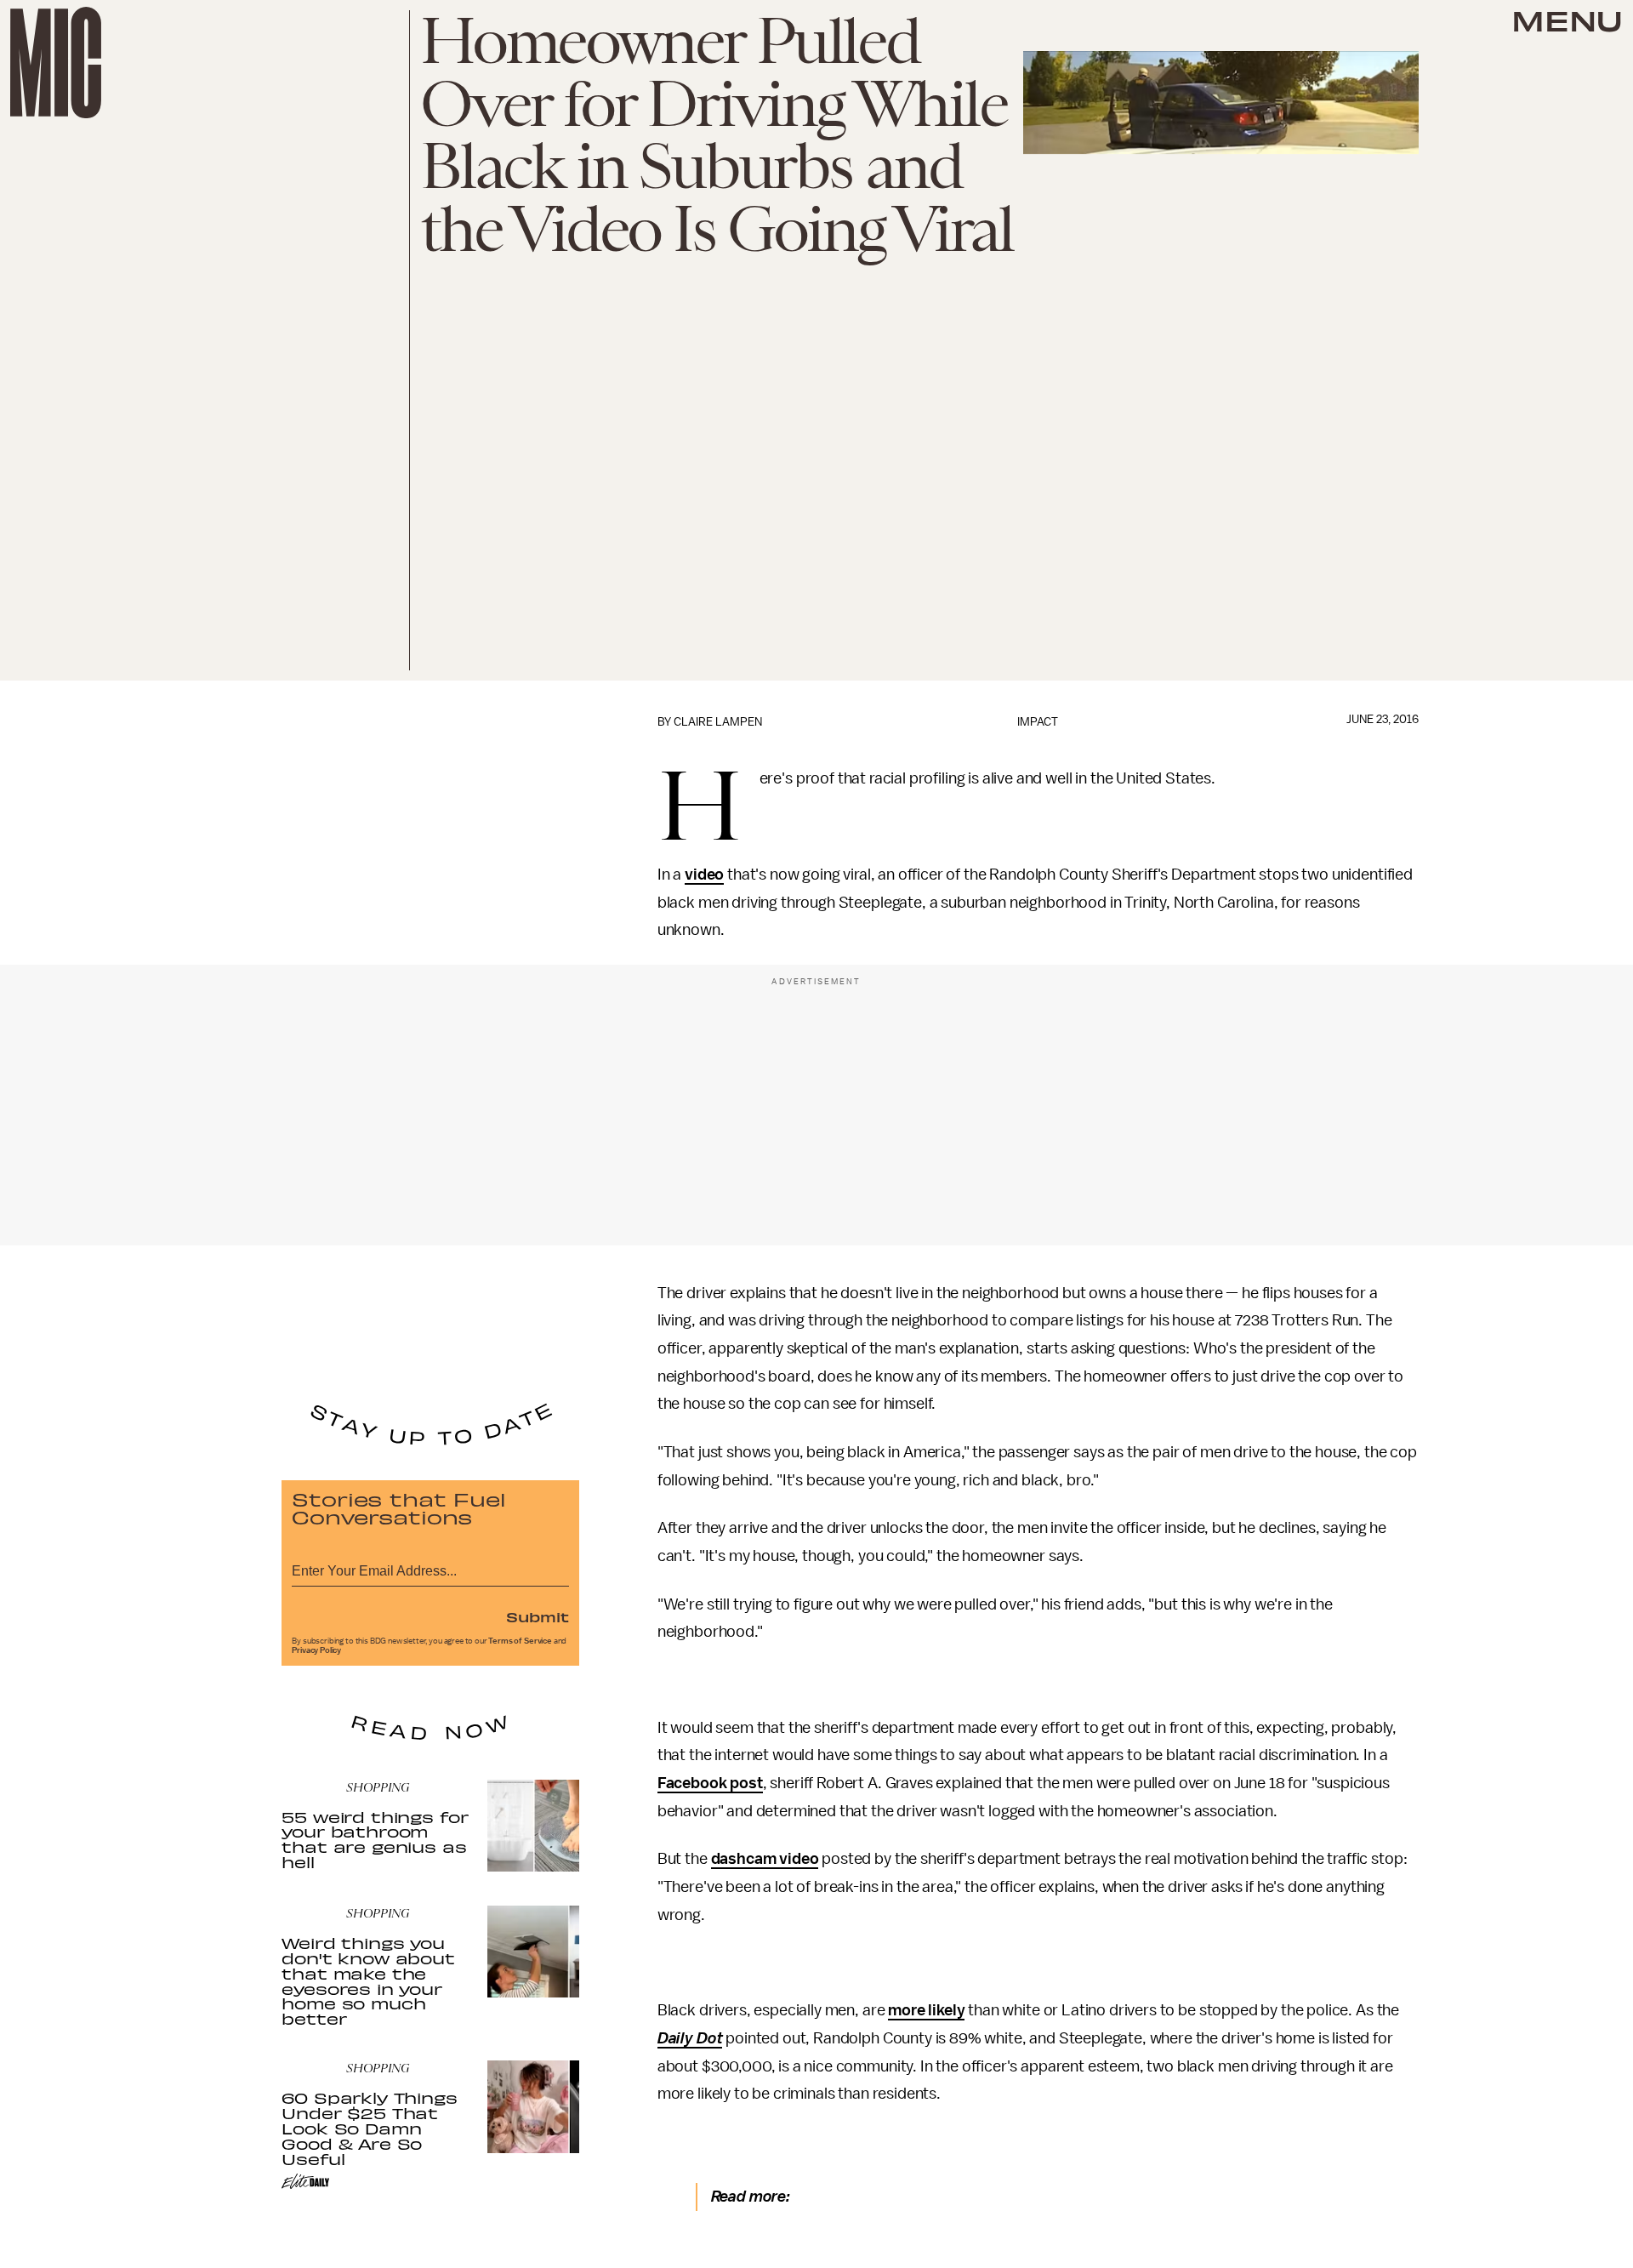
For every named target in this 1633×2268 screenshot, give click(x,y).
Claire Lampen (718, 722)
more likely (926, 2010)
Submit (538, 1616)
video (704, 875)
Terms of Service (520, 1641)
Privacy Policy (316, 1650)
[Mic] (56, 63)
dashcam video (765, 1859)
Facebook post (710, 1783)
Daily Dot (690, 2038)
